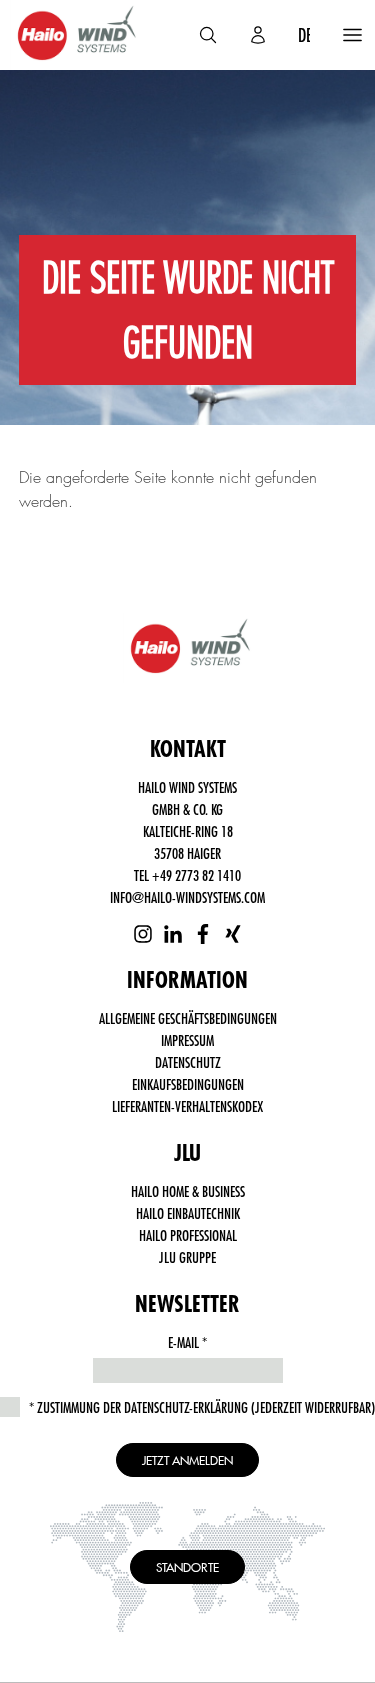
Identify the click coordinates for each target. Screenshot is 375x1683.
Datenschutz (188, 1062)
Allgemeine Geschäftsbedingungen (188, 1018)
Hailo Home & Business (188, 1191)
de (305, 35)
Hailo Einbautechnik (188, 1213)
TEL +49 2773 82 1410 (187, 875)
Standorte (187, 1567)
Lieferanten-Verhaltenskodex (187, 1106)
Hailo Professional (188, 1235)
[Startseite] (74, 35)
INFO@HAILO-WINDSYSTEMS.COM (187, 897)
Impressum (187, 1040)
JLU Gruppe (187, 1257)
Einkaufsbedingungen (188, 1084)
